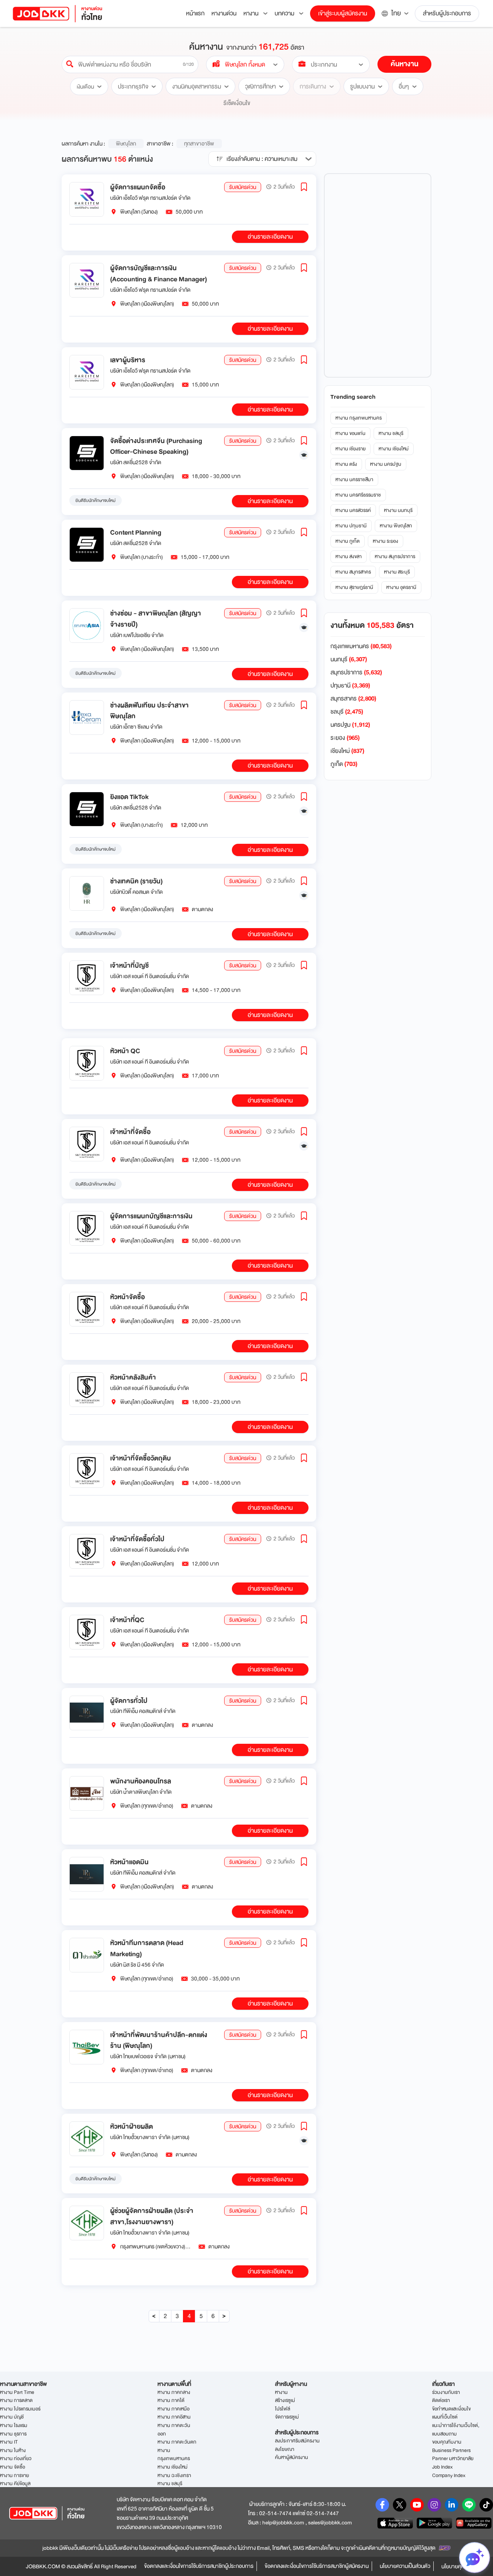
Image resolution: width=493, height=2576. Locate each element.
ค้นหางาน (404, 64)
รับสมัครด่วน (243, 187)
